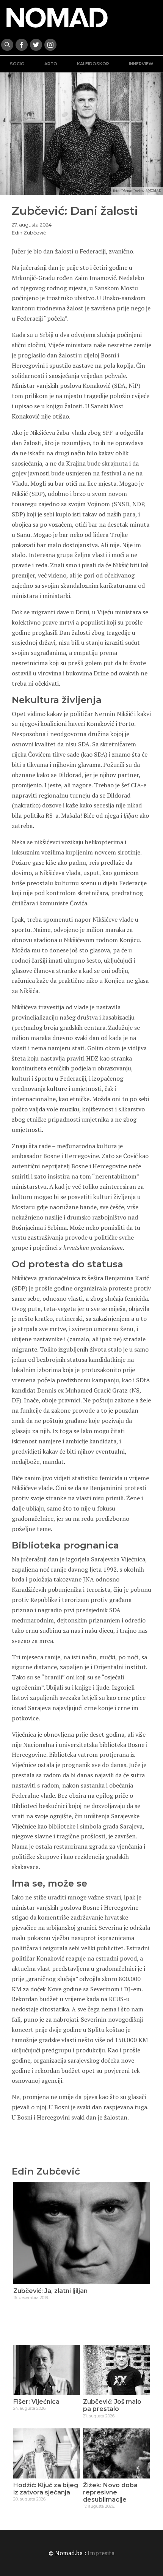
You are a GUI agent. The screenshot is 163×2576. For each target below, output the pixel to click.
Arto (51, 64)
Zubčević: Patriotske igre (52, 2291)
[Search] (7, 45)
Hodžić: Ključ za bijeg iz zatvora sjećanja (46, 2489)
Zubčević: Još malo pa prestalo (112, 2405)
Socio (17, 64)
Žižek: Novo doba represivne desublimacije (110, 2492)
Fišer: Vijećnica (36, 2402)
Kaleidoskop (93, 64)
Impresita (101, 2553)
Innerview (141, 64)
